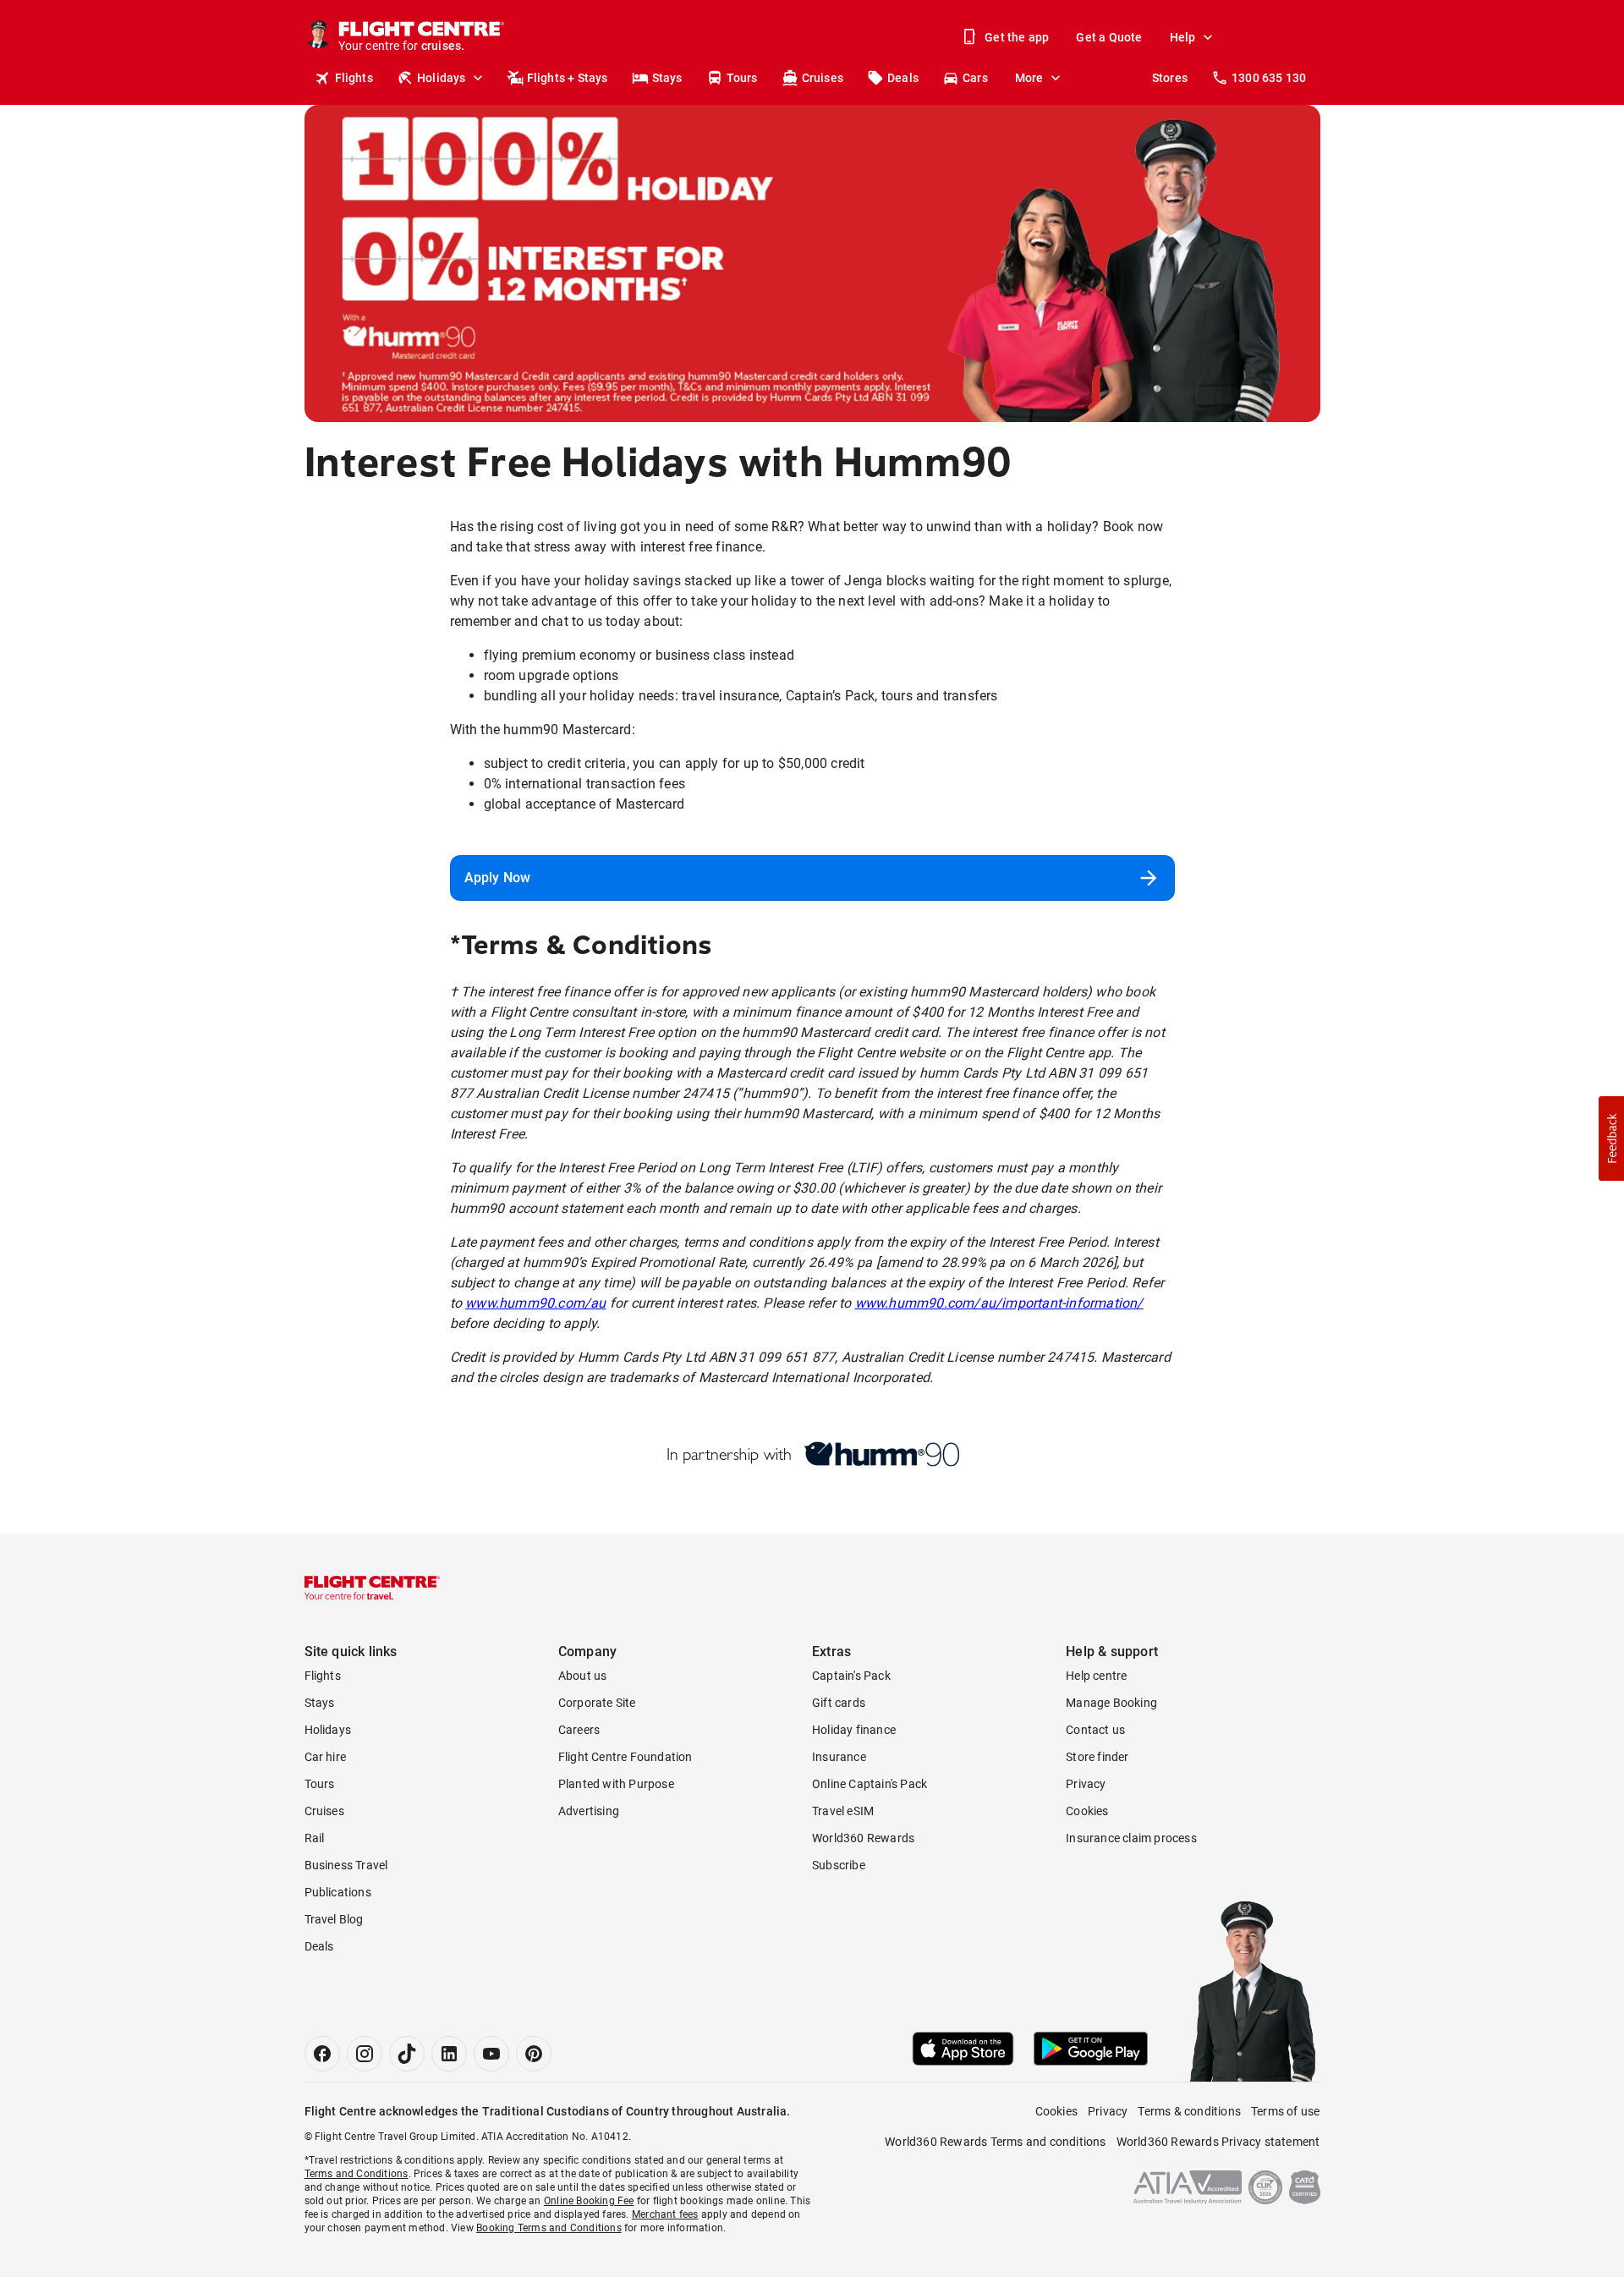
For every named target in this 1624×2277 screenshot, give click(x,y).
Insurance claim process (1131, 1838)
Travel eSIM (843, 1811)
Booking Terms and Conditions (549, 2228)
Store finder (1097, 1757)
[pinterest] (534, 2054)
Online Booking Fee (589, 2201)
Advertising (589, 1811)
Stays (667, 78)
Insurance (839, 1757)
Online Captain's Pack (870, 1784)
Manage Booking (1111, 1703)
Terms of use (1285, 2111)
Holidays (442, 78)
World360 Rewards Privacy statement (1218, 2142)
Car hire (326, 1757)
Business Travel (346, 1865)
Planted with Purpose (616, 1784)
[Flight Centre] (372, 1588)
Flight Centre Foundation (625, 1757)
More (1029, 78)
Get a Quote (1109, 37)
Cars (975, 78)
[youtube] (491, 2054)
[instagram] (365, 2054)
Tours (742, 78)
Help (1183, 37)
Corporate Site (597, 1703)
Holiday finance (854, 1730)
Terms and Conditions (357, 2174)
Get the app (1017, 37)
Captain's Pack (851, 1676)
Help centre (1096, 1676)
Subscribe (839, 1865)
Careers (579, 1730)
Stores (1170, 78)
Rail (315, 1838)
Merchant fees (665, 2214)
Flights (354, 78)
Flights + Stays (568, 78)
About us (583, 1676)
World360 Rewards (863, 1838)
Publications (338, 1892)
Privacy (1086, 1784)
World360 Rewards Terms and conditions (995, 2142)
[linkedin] (449, 2054)
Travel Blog (334, 1919)
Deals (903, 78)
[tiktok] (407, 2054)
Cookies (1087, 1811)
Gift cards (839, 1703)
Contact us (1095, 1730)
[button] (1611, 1138)
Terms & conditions (1189, 2111)
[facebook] (322, 2054)
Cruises (823, 78)
